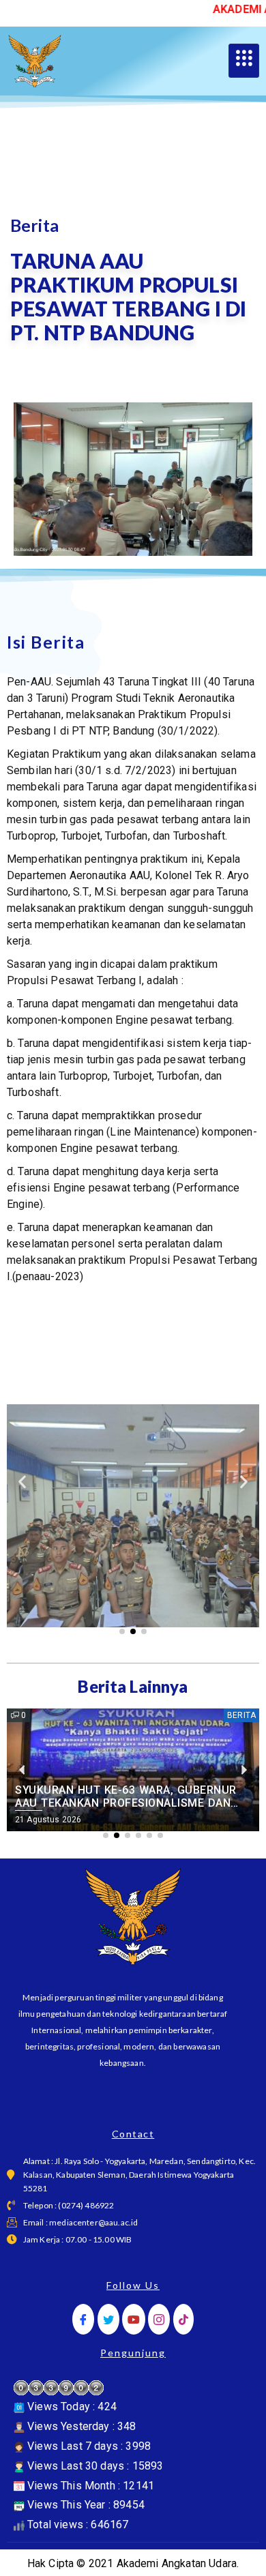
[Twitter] (108, 2319)
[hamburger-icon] (244, 61)
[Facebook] (83, 2319)
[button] (22, 1482)
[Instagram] (159, 2319)
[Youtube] (134, 2319)
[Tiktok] (183, 2319)
